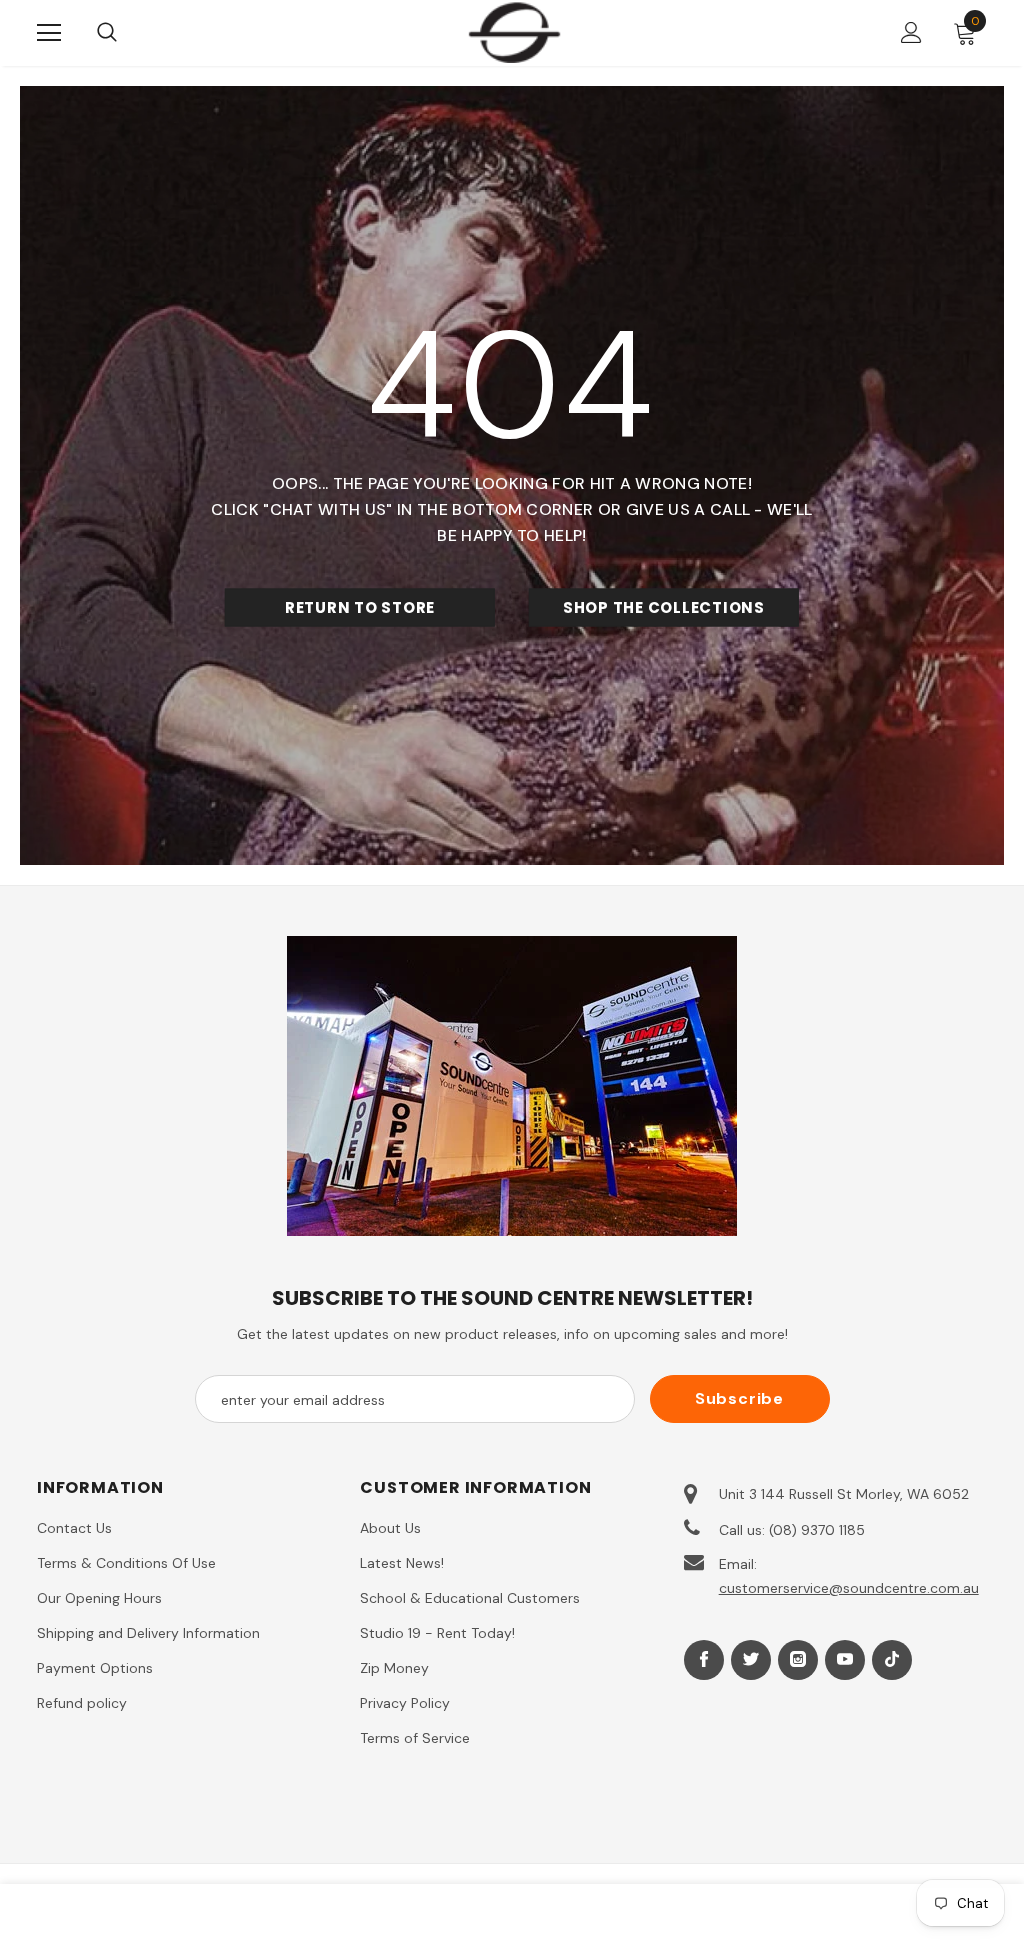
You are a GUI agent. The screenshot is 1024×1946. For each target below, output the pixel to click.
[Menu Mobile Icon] (49, 33)
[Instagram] (798, 1660)
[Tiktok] (892, 1660)
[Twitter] (751, 1660)
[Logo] (514, 32)
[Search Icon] (127, 33)
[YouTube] (845, 1660)
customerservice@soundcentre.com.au (849, 1588)
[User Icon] (911, 32)
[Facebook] (704, 1660)
